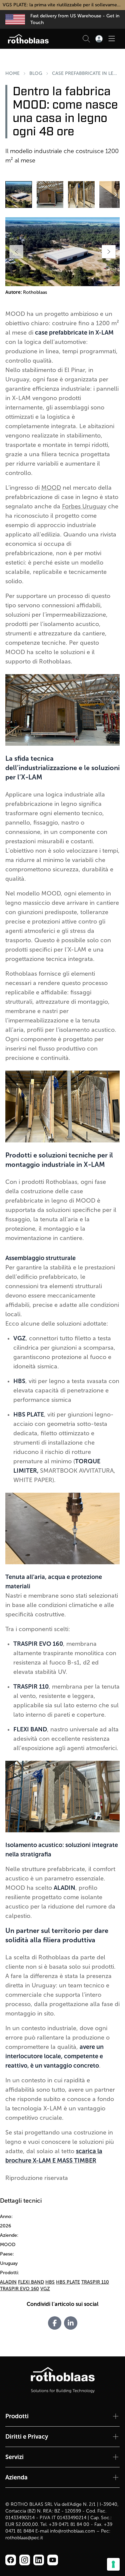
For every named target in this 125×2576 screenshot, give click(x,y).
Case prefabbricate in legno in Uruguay (86, 73)
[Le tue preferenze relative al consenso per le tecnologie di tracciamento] (113, 2564)
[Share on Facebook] (55, 2323)
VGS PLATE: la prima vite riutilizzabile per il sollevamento (63, 5)
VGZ (45, 2289)
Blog (36, 73)
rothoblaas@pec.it (24, 2538)
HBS (50, 2282)
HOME (12, 73)
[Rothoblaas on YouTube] (53, 2560)
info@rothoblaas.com (72, 2531)
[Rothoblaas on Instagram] (39, 2560)
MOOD (51, 488)
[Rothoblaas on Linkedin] (25, 2560)
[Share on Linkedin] (71, 2323)
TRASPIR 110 (95, 2282)
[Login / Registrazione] (99, 39)
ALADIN (8, 2282)
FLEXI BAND (31, 2282)
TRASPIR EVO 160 (19, 2289)
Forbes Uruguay (84, 506)
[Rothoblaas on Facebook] (11, 2560)
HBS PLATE (68, 2282)
